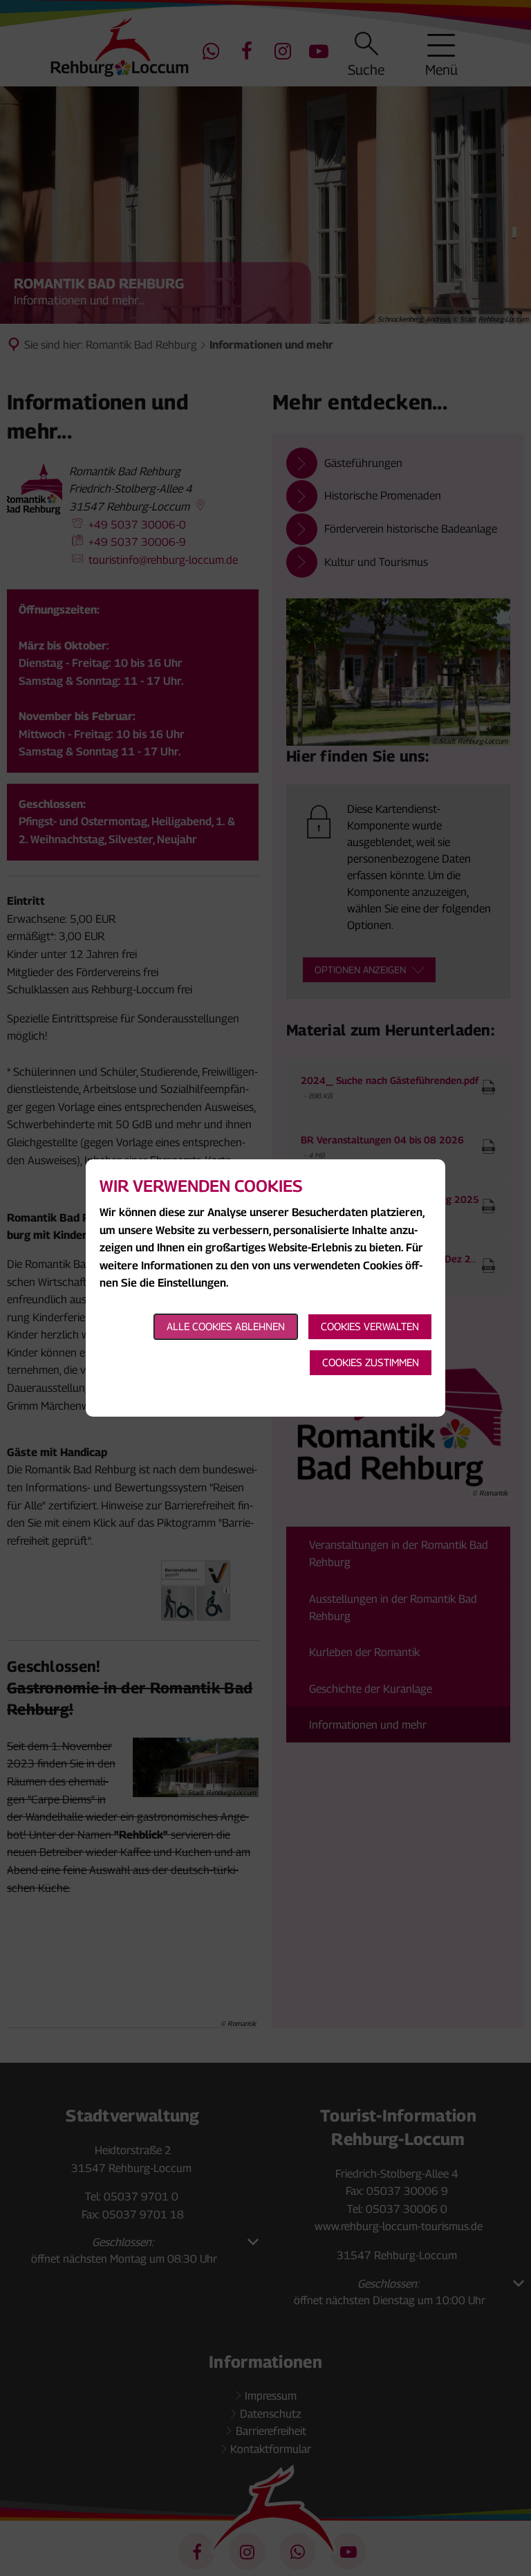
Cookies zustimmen (371, 1362)
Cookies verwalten (370, 1326)
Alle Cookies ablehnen (226, 1326)
